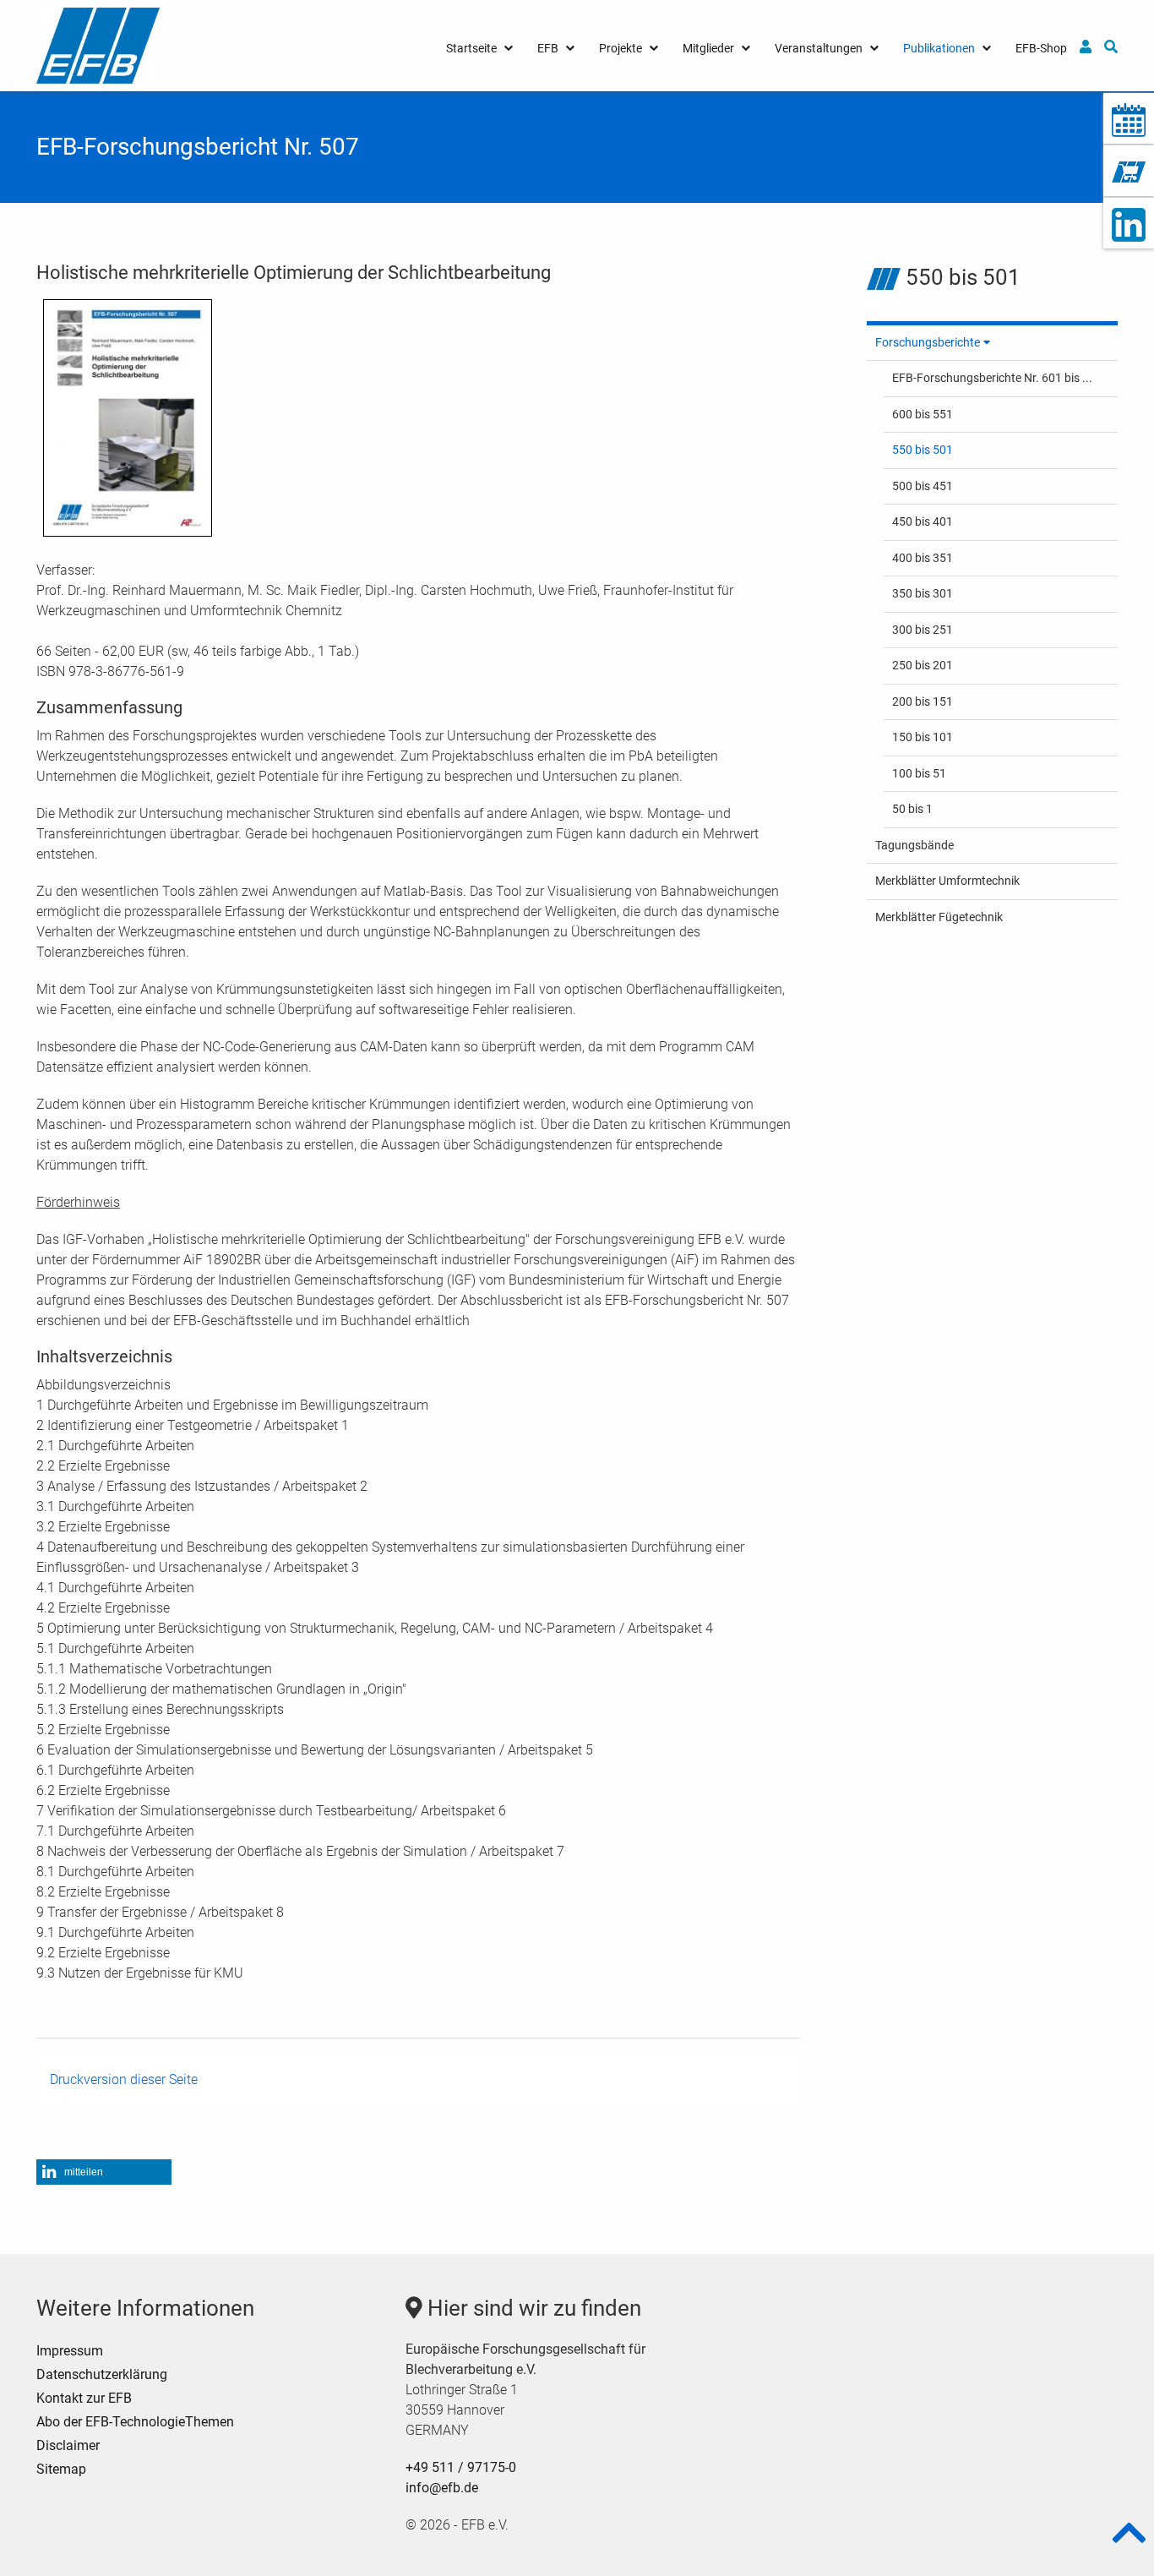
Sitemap (61, 2469)
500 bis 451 (923, 486)
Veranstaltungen (819, 48)
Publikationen (939, 48)
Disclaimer (68, 2445)
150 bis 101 (923, 737)
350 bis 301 (923, 593)
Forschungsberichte (928, 342)
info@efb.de (442, 2488)
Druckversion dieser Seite (124, 2079)
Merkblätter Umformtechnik (947, 881)
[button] (104, 2172)
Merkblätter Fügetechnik (939, 917)
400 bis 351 (923, 558)
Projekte (621, 48)
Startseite (471, 48)
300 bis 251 (923, 630)
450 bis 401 (923, 521)
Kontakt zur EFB (84, 2398)
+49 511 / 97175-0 (461, 2467)
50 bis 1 (912, 809)
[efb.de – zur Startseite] (98, 44)
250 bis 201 (923, 665)
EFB (548, 48)
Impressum (70, 2351)
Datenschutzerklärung (102, 2374)
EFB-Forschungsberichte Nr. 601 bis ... (992, 378)
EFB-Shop (1041, 48)
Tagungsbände (914, 845)
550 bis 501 (923, 450)
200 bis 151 (923, 701)
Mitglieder (708, 48)
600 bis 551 (923, 414)
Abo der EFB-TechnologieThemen (135, 2422)
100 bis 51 (919, 773)
